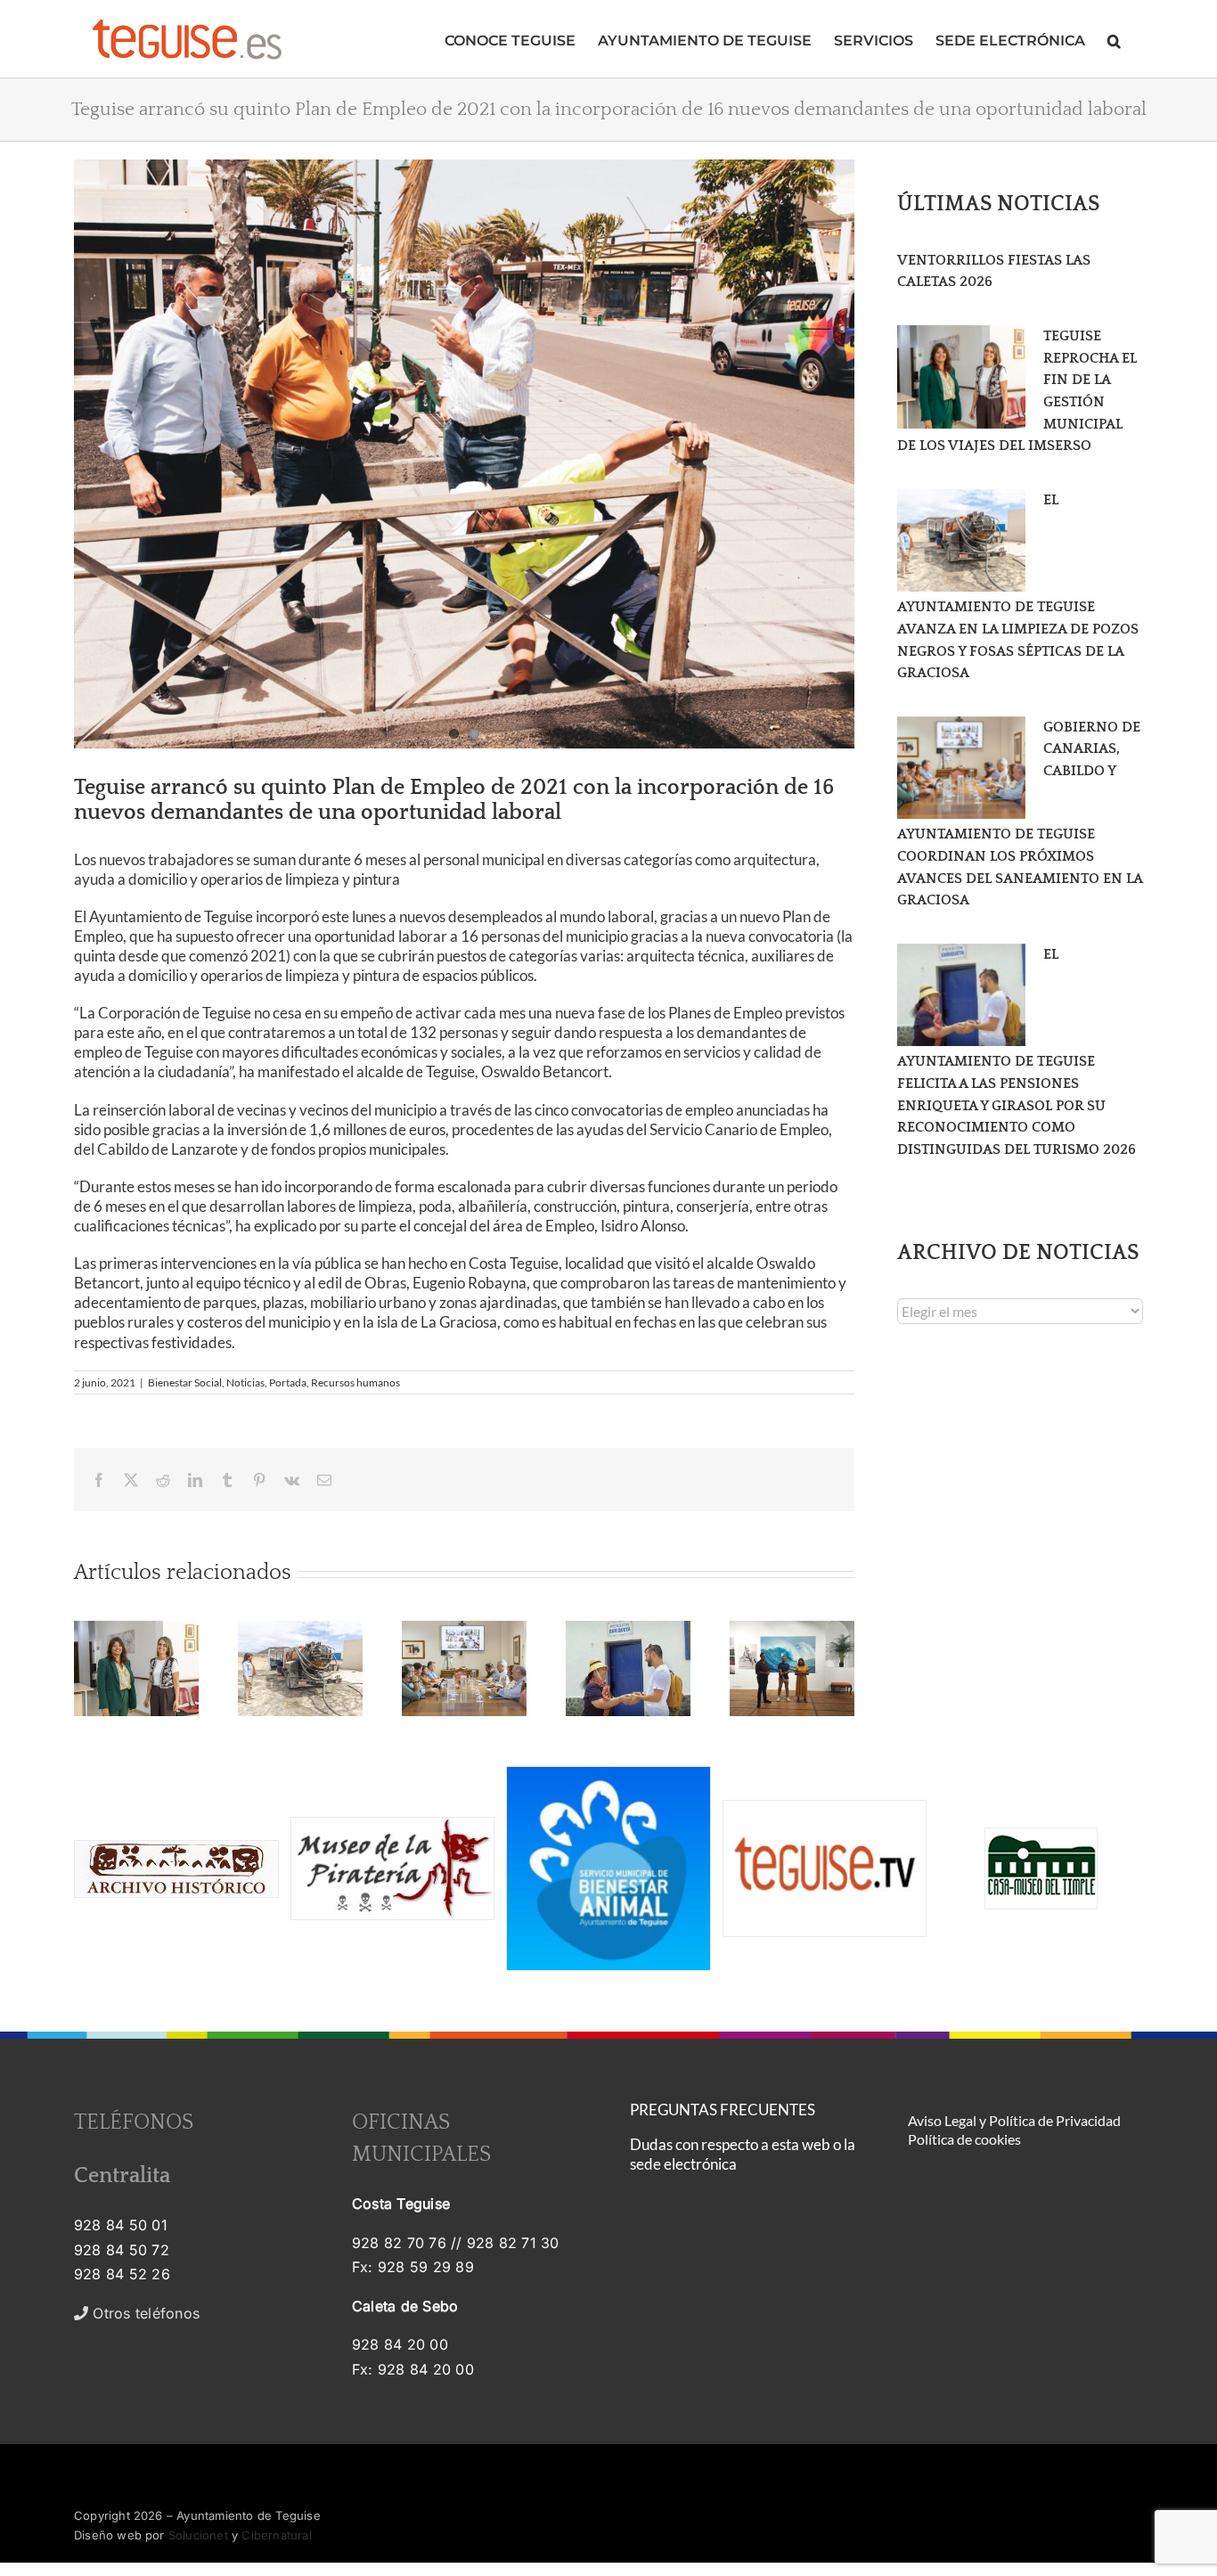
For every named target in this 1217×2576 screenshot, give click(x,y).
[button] (1114, 39)
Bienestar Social (185, 1382)
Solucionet (198, 2535)
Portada (288, 1382)
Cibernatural (276, 2535)
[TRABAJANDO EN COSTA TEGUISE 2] (464, 454)
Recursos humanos (355, 1382)
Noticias (245, 1382)
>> (156, 2313)
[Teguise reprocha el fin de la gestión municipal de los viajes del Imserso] (961, 377)
